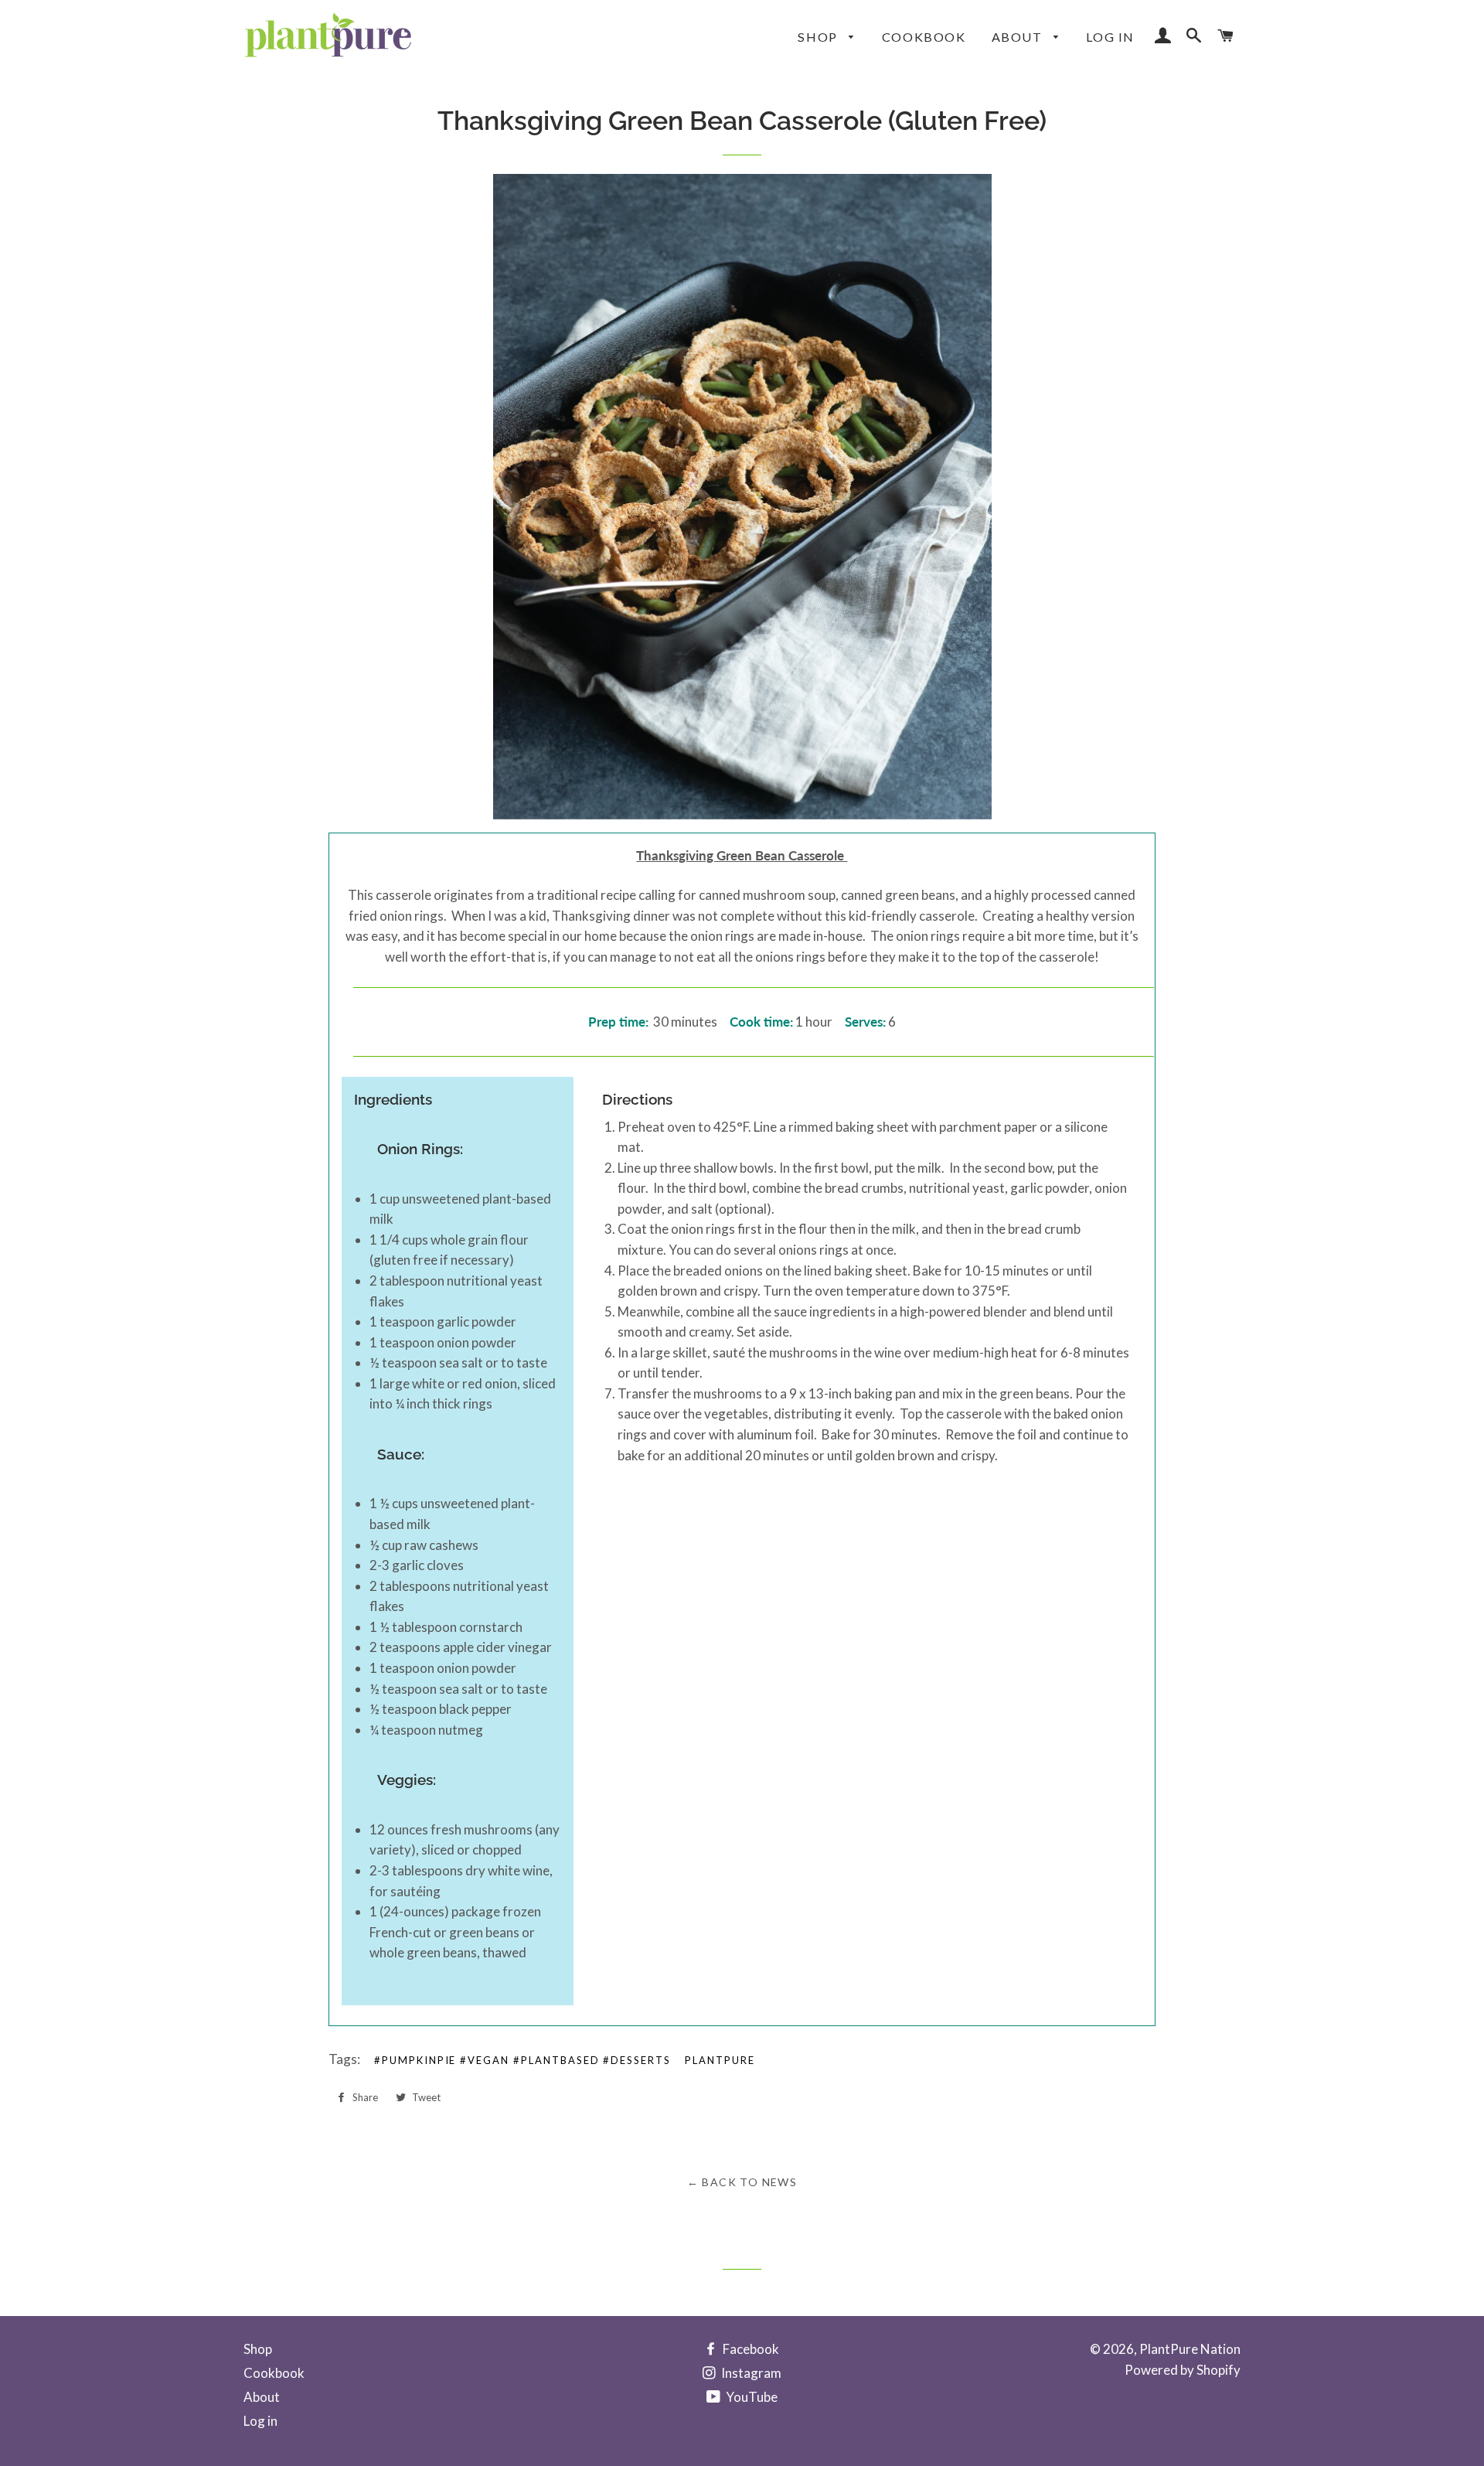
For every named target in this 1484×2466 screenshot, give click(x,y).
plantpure (720, 2060)
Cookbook (924, 37)
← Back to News (742, 2182)
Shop (819, 37)
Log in (1110, 37)
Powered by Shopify (1183, 2370)
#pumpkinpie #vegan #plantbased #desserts (522, 2060)
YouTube (751, 2397)
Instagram (750, 2373)
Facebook (750, 2349)
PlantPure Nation (1190, 2349)
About (1019, 37)
